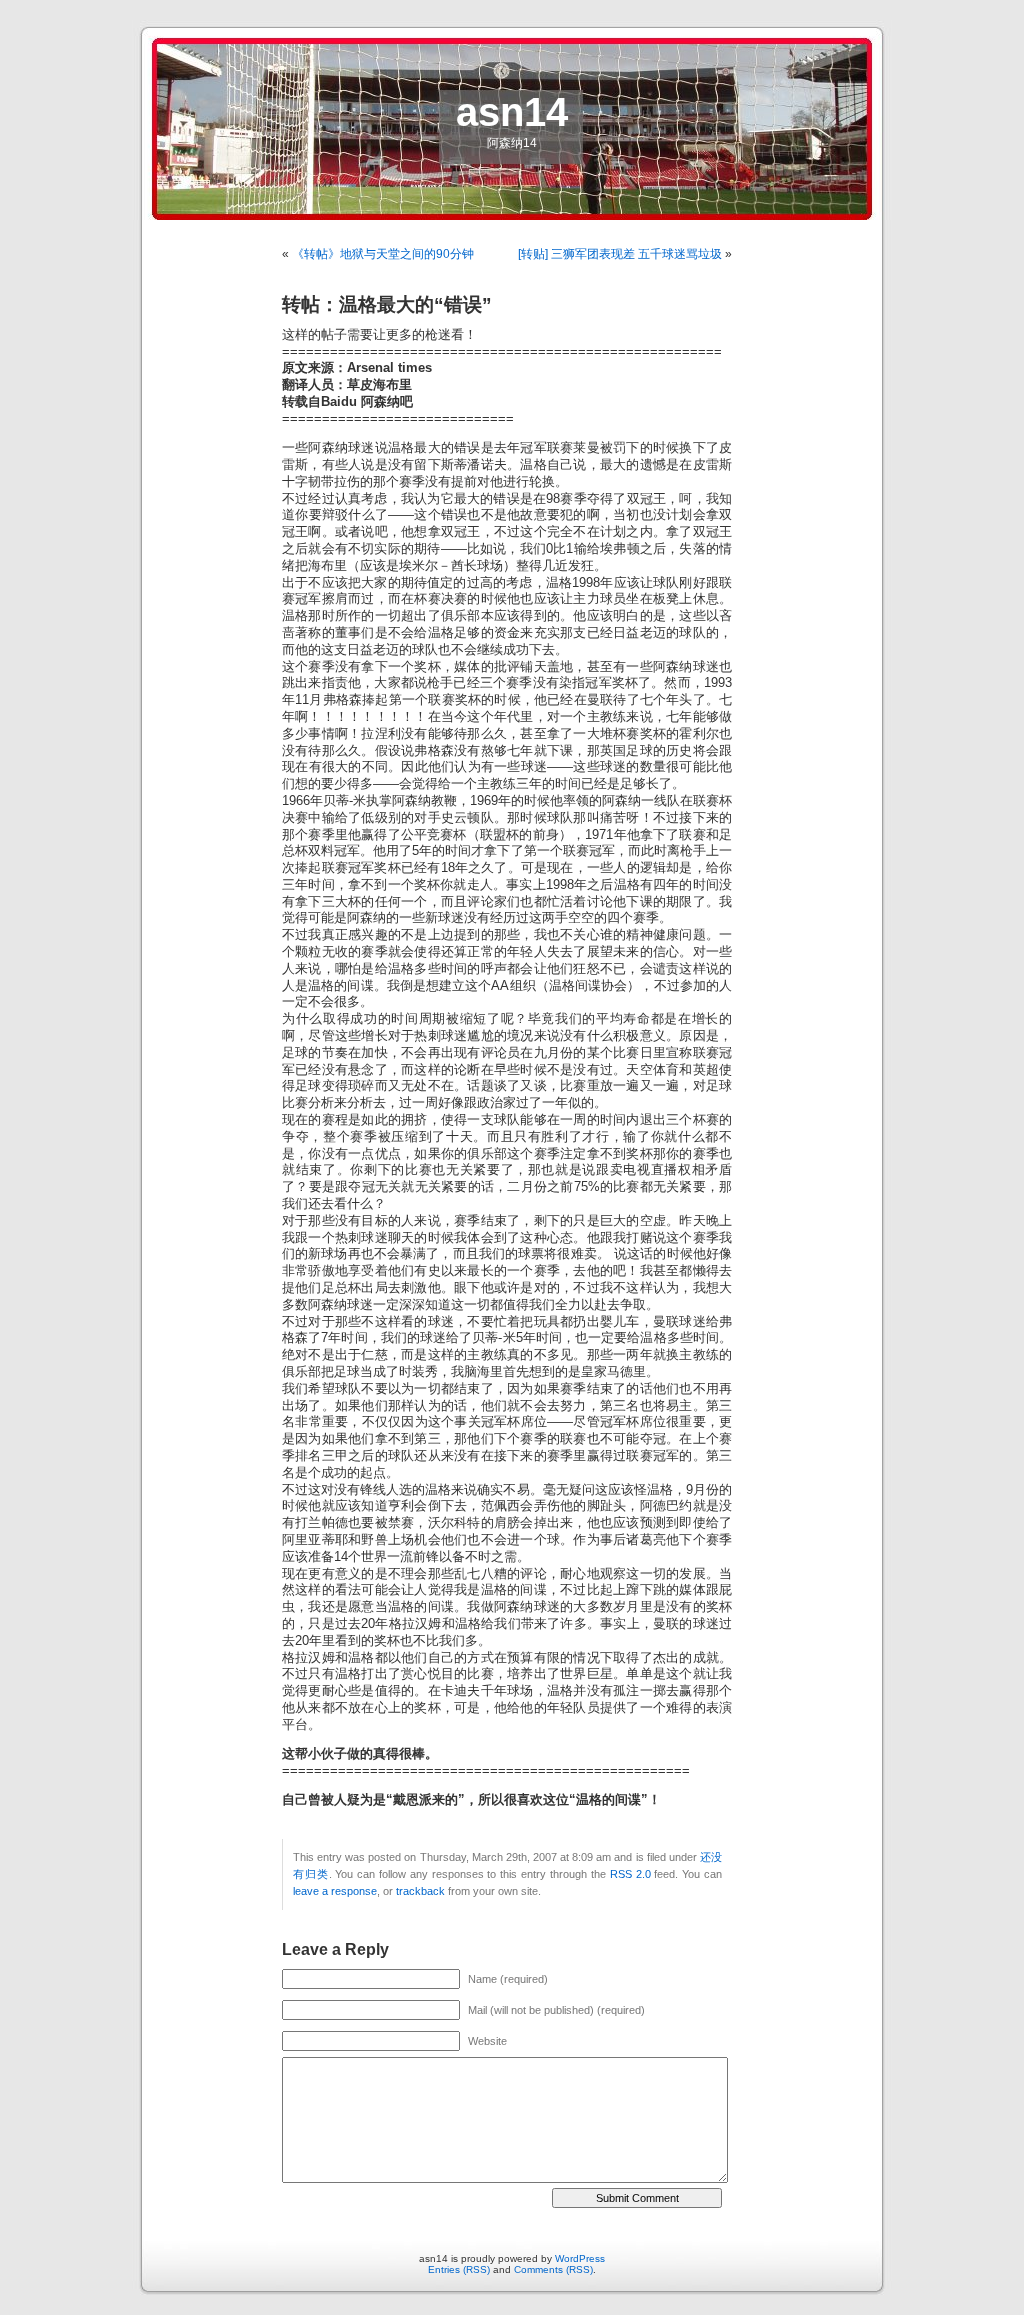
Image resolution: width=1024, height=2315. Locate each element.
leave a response (335, 1891)
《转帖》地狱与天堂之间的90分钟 (383, 254)
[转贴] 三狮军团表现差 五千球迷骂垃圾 (620, 254)
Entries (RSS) (459, 2269)
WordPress (580, 2258)
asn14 (512, 112)
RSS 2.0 (630, 1874)
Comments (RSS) (553, 2269)
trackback (420, 1891)
